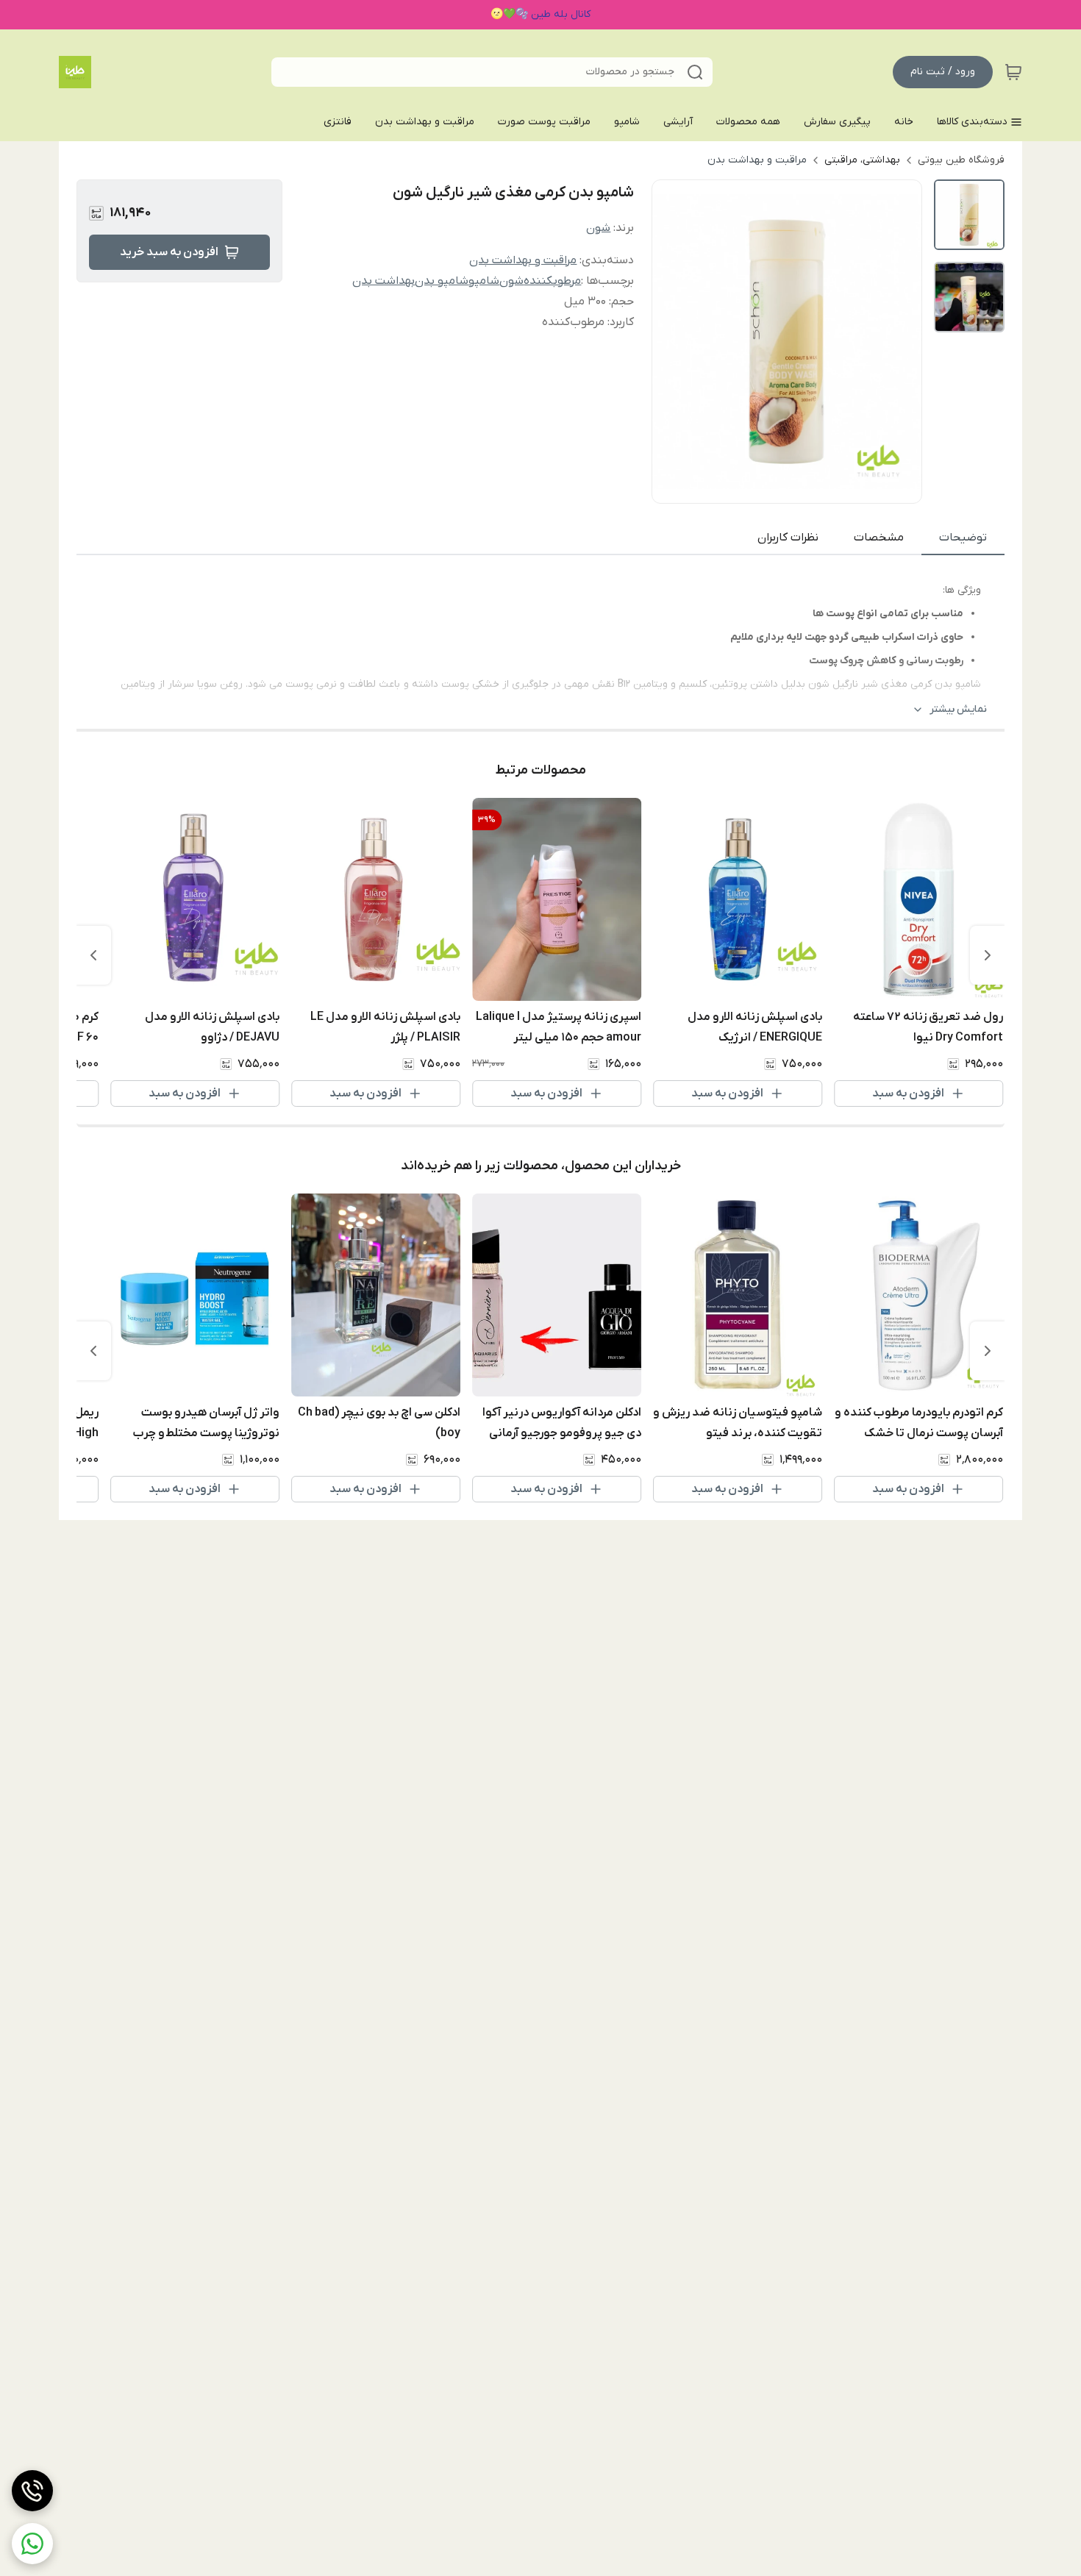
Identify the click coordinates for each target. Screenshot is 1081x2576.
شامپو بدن (442, 281)
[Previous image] (673, 341)
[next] (93, 955)
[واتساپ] (32, 2544)
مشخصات (879, 538)
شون (598, 228)
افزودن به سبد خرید (169, 252)
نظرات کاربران (788, 538)
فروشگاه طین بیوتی (961, 160)
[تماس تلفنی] (32, 2491)
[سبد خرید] (1013, 72)
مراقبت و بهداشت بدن (757, 160)
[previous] (988, 955)
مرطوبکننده (552, 281)
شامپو (484, 281)
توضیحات (963, 538)
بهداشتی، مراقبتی (862, 160)
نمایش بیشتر (958, 709)
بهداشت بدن (383, 281)
